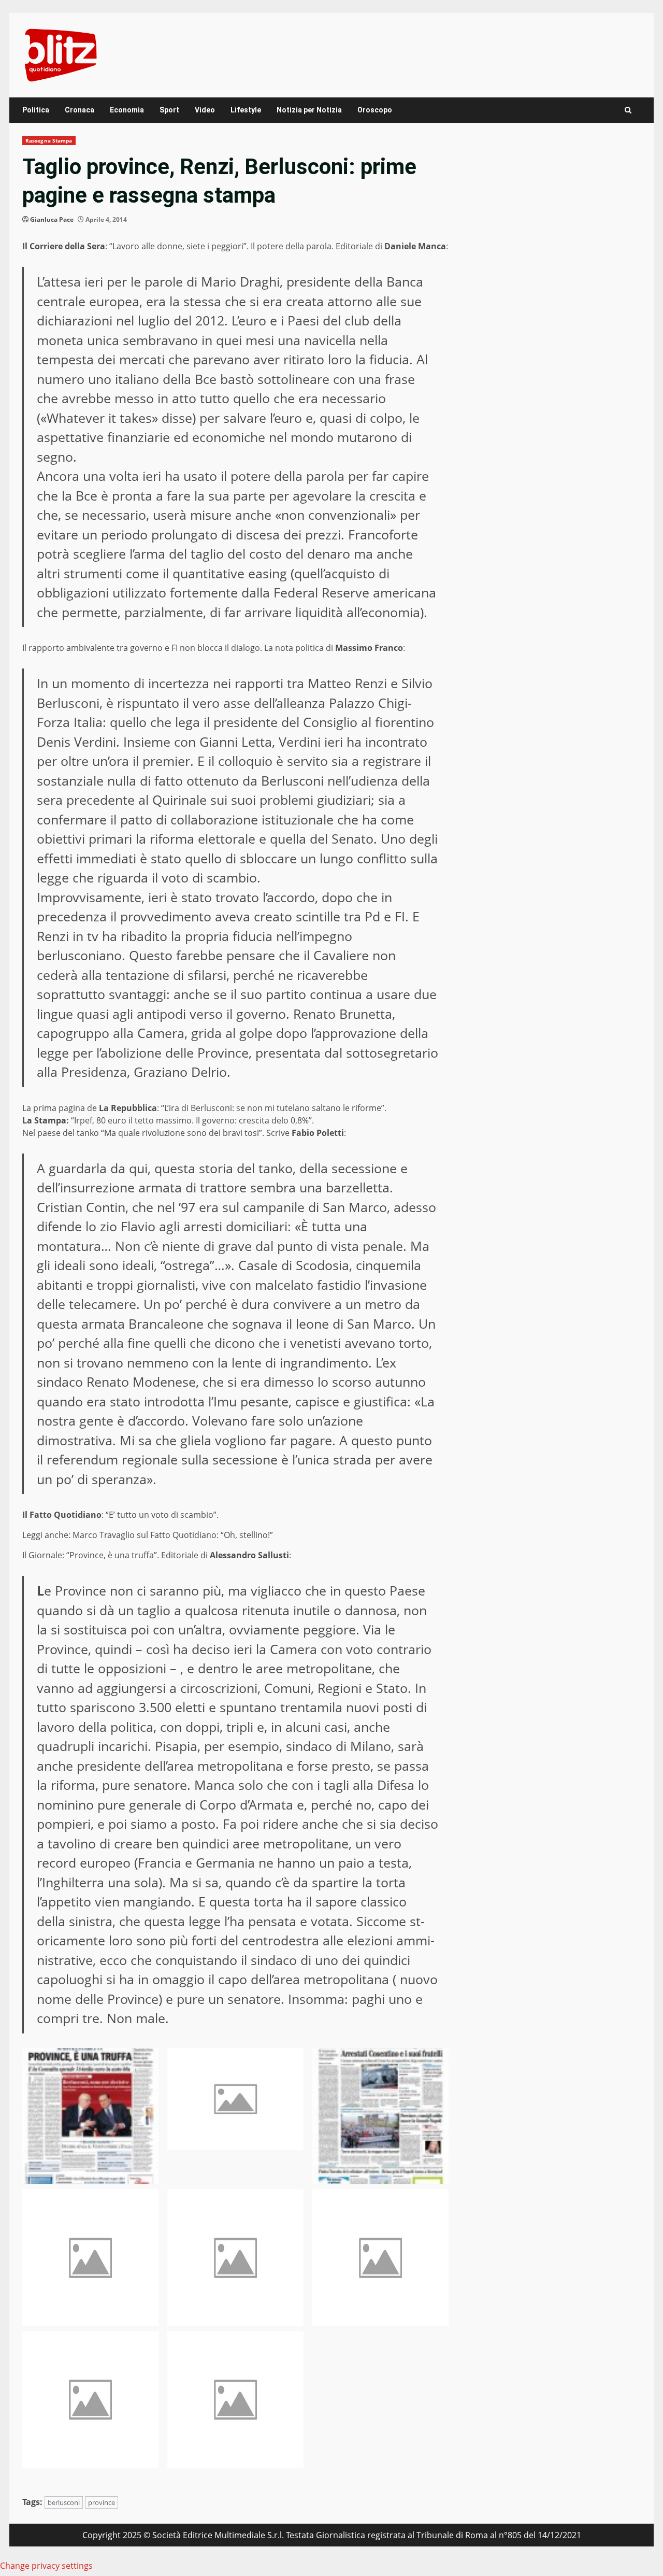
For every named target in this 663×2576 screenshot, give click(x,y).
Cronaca (80, 110)
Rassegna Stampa (49, 140)
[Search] (628, 110)
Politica (36, 110)
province (102, 2502)
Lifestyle (246, 110)
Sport (169, 110)
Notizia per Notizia (309, 110)
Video (205, 110)
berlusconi (64, 2502)
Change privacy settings (46, 2566)
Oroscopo (375, 110)
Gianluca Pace (52, 219)
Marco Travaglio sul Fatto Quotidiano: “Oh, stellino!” (173, 1535)
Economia (127, 110)
